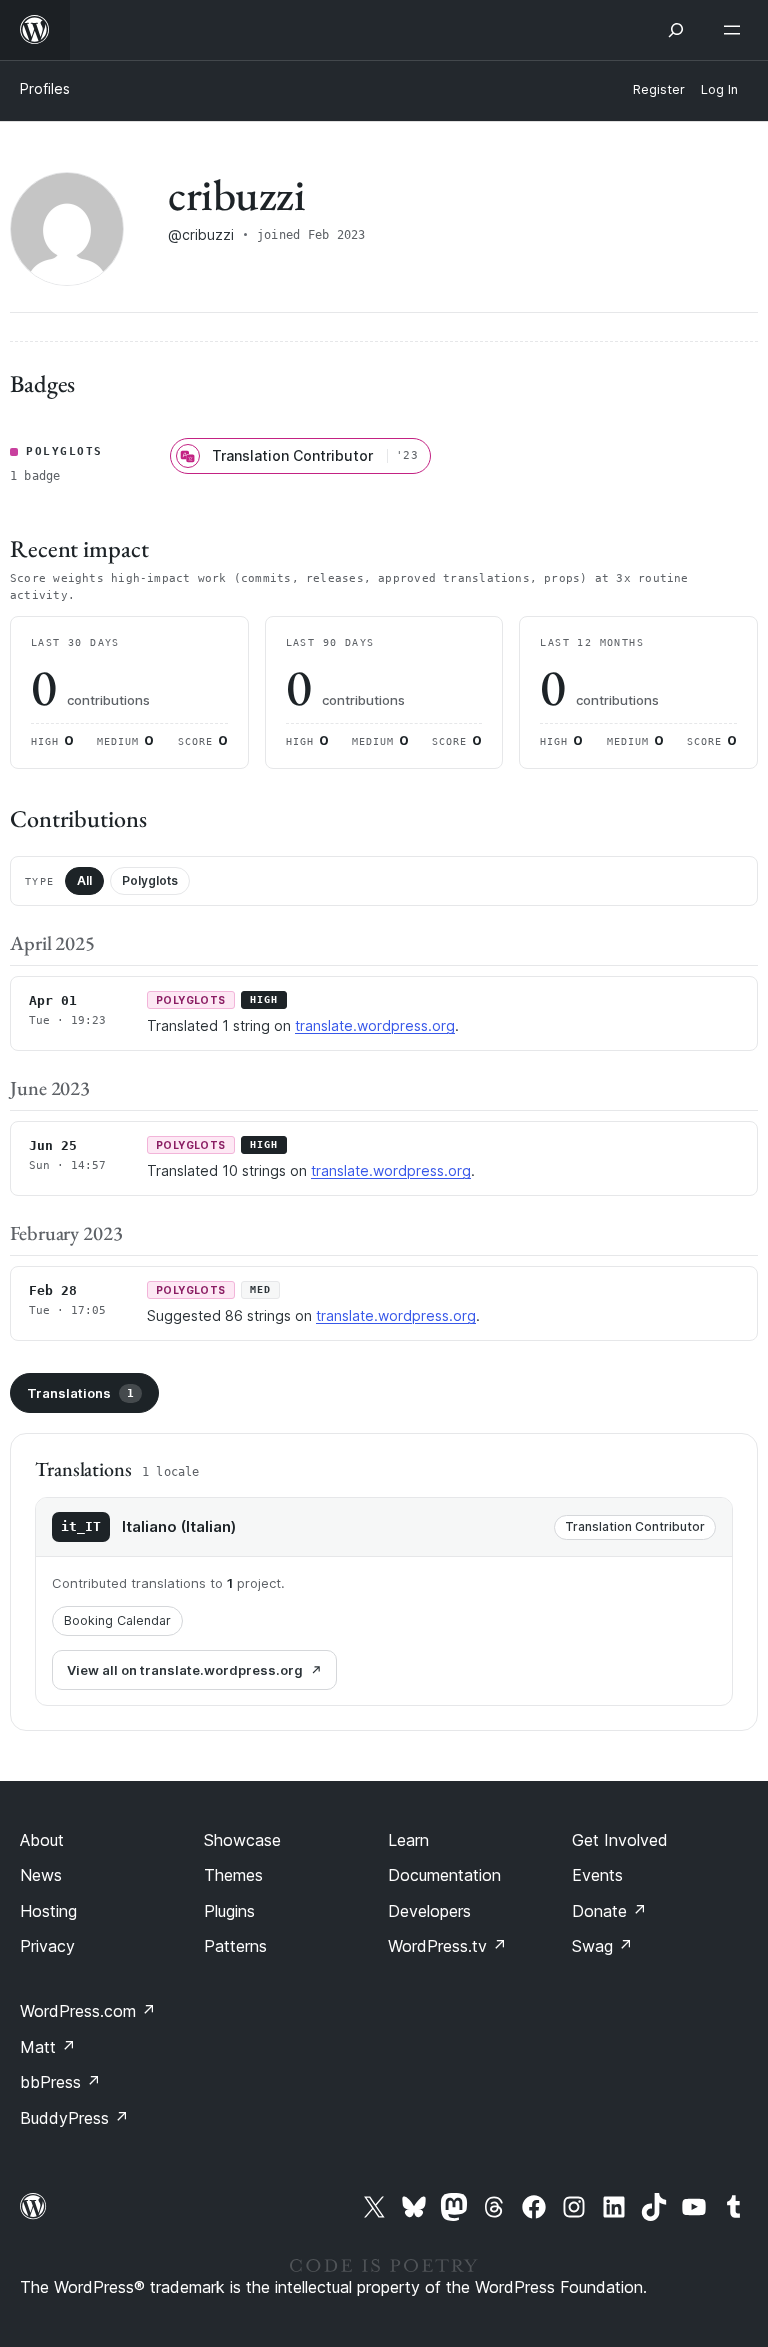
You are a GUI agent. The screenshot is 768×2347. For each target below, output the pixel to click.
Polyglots (150, 880)
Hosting (48, 1911)
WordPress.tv (447, 1946)
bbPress (60, 2082)
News (41, 1875)
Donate (609, 1911)
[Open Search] (676, 30)
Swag (602, 1946)
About (42, 1840)
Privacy (47, 1946)
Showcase (242, 1840)
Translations (80, 1393)
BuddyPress (74, 2118)
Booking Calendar (117, 1620)
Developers (429, 1911)
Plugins (229, 1911)
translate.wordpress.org (375, 1025)
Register (659, 89)
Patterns (235, 1946)
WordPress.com (88, 2011)
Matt (48, 2047)
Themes (233, 1875)
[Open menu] (736, 30)
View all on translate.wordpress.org (185, 1670)
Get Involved (620, 1840)
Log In (719, 89)
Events (597, 1875)
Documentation (444, 1875)
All (84, 880)
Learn (408, 1840)
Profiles (45, 88)
